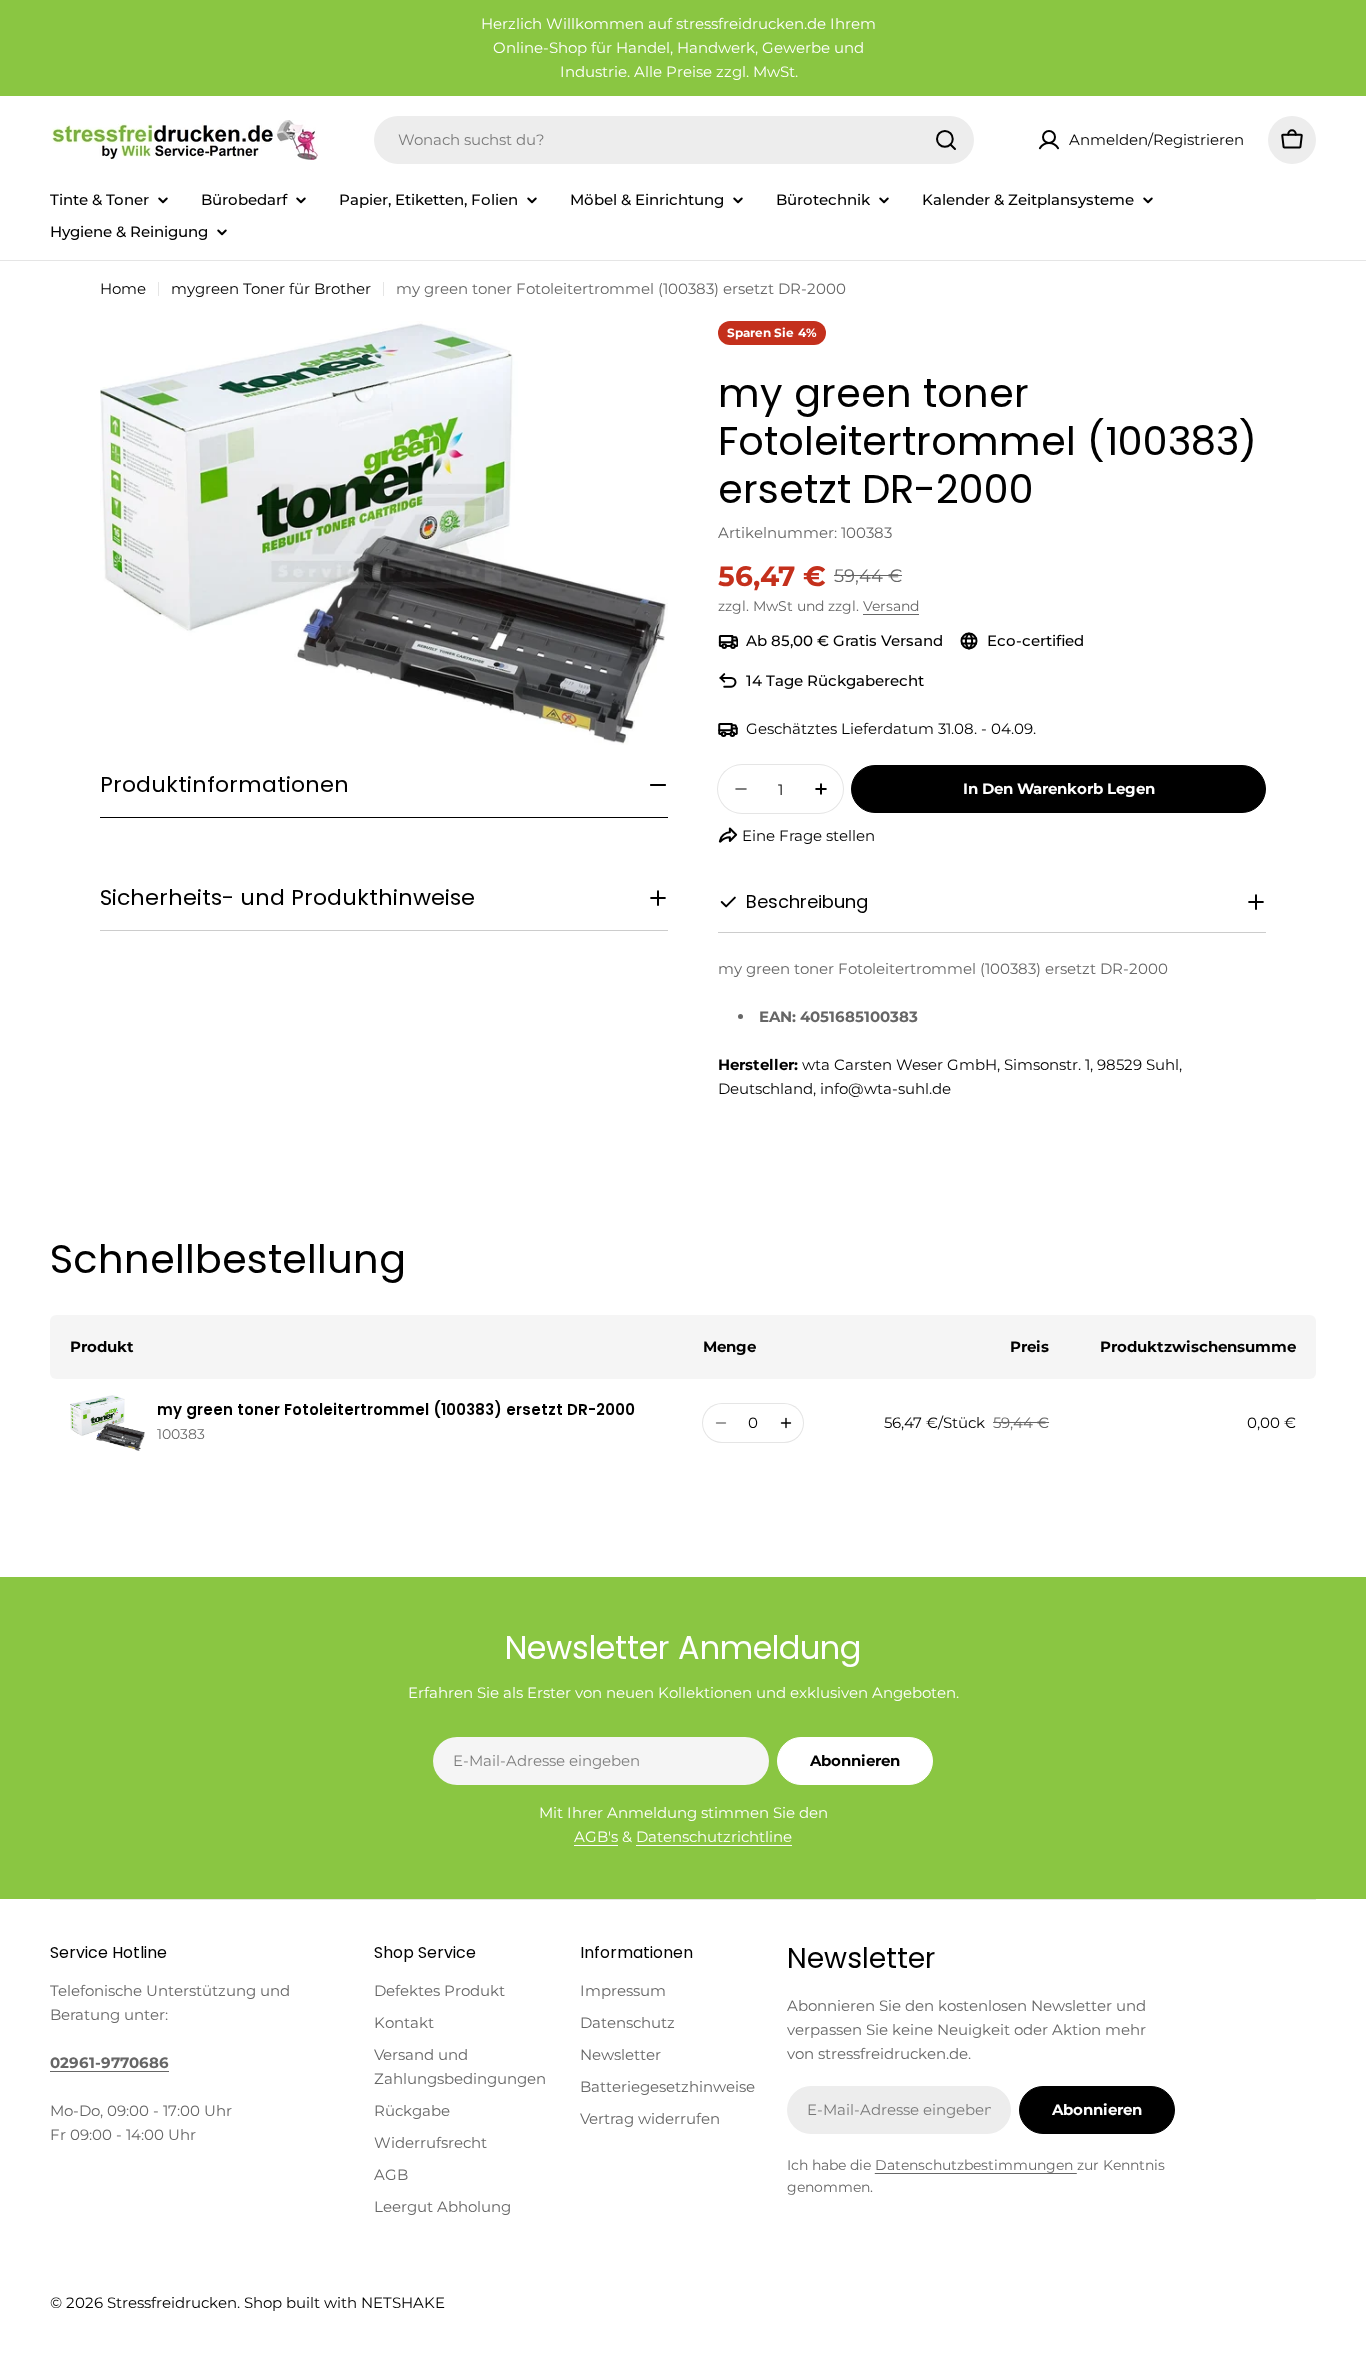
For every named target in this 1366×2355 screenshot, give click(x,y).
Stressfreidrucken (172, 2302)
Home (123, 288)
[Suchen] (946, 140)
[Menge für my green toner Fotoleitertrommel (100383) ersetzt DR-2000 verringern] (720, 1423)
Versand (891, 606)
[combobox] (674, 140)
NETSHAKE (403, 2302)
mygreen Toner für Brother (271, 288)
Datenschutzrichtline (714, 1836)
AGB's (596, 1836)
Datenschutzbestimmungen (976, 2165)
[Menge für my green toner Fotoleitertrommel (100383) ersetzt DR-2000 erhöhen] (785, 1423)
